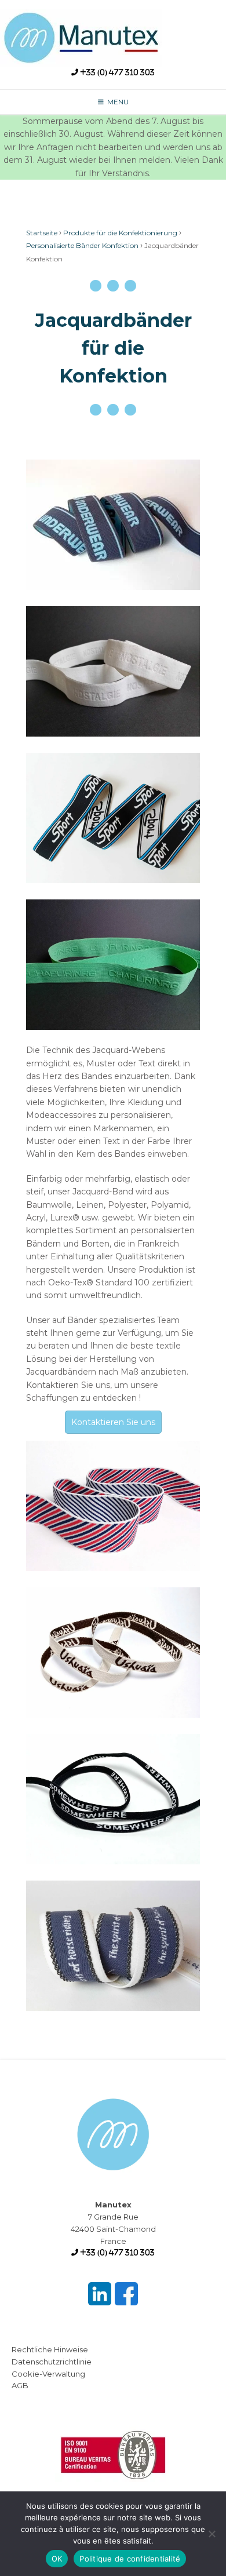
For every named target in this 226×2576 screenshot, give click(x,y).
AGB (20, 2385)
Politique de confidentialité (130, 2559)
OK (57, 2559)
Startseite (42, 233)
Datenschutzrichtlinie (52, 2362)
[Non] (212, 2534)
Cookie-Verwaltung (48, 2374)
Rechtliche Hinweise (50, 2349)
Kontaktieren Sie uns (113, 1422)
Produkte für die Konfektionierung (120, 233)
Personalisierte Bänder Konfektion (82, 245)
